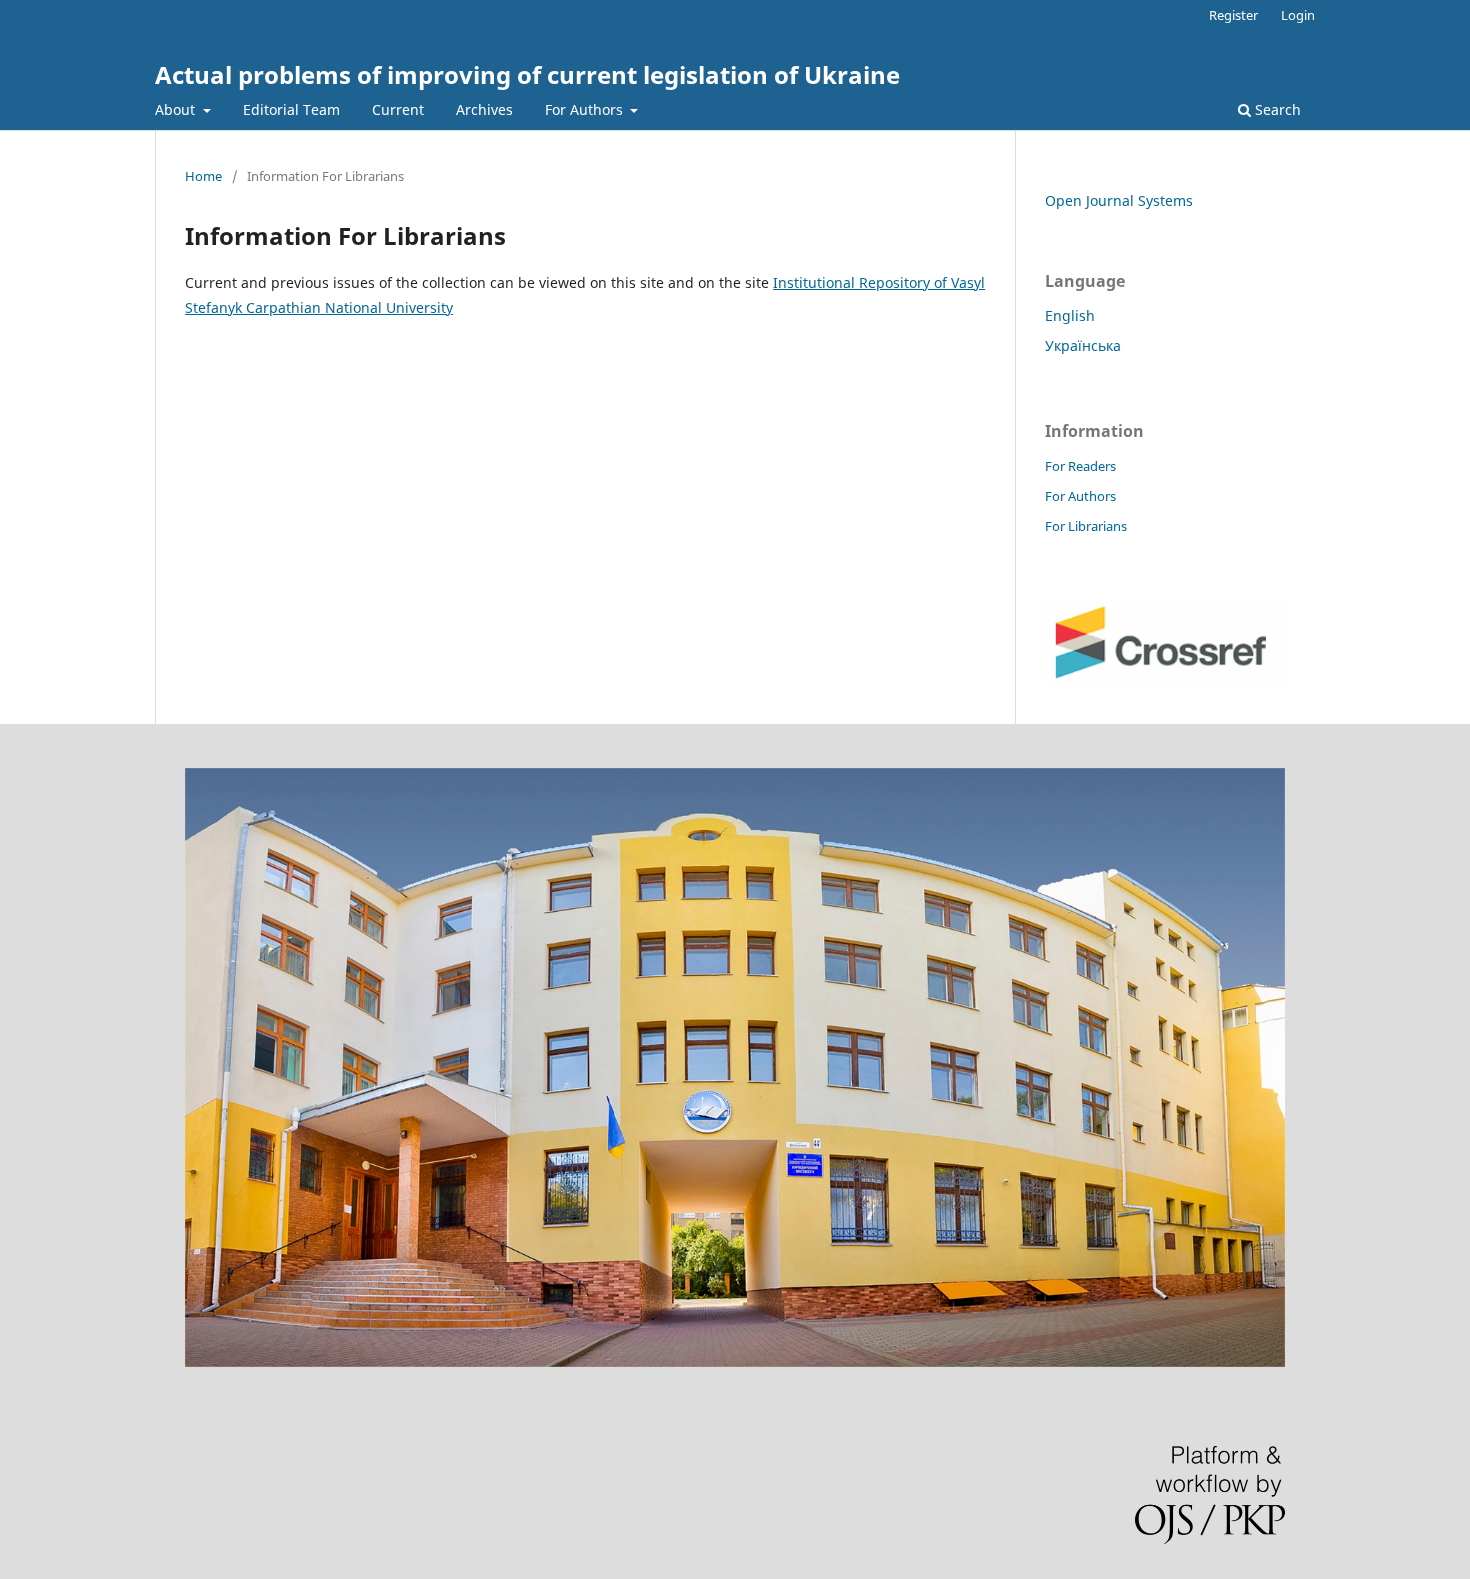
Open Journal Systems (1119, 200)
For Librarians (1086, 526)
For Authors (586, 109)
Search (1276, 109)
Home (203, 176)
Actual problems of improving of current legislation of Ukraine (527, 74)
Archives (484, 109)
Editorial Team (291, 109)
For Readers (1080, 466)
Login (1298, 15)
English (1070, 315)
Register (1233, 15)
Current (398, 109)
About (177, 109)
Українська (1083, 345)
